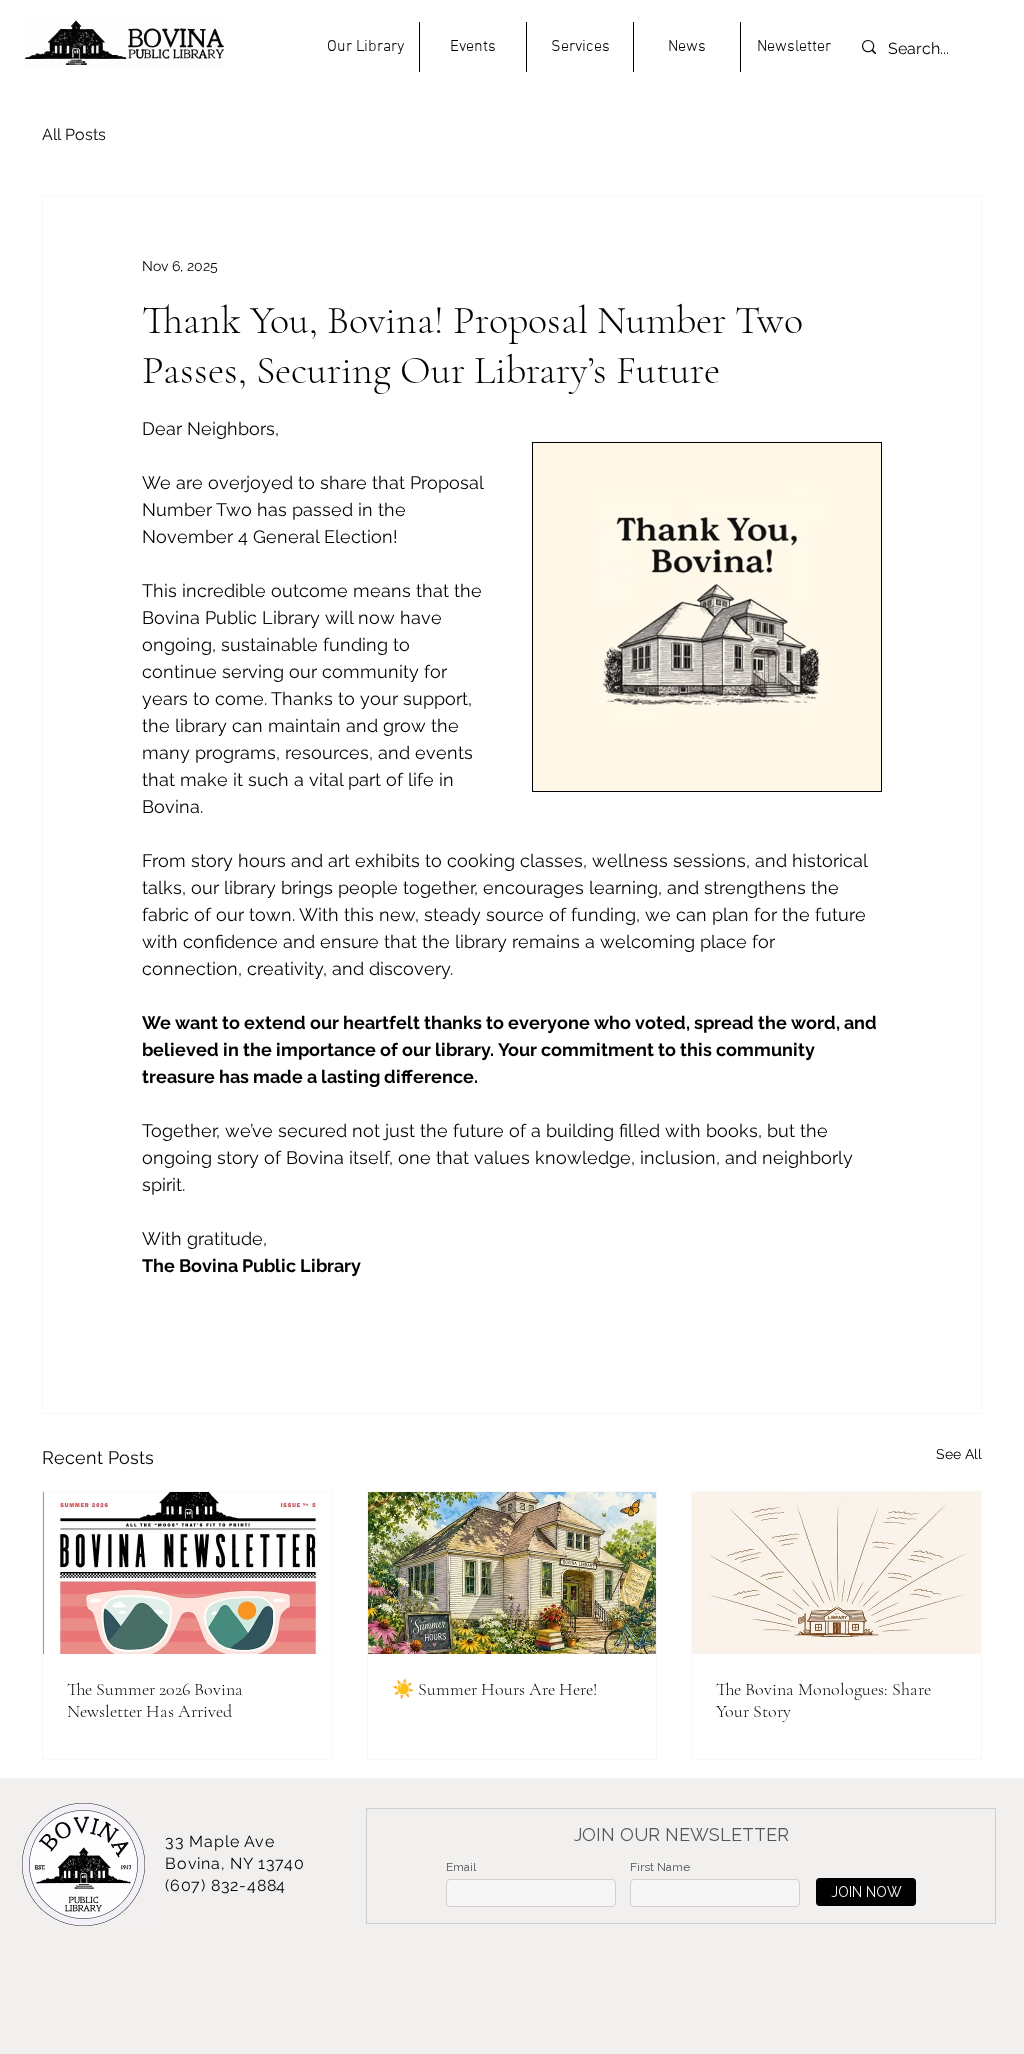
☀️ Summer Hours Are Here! (494, 1689)
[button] (365, 47)
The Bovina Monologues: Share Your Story (823, 1700)
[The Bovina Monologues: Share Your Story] (836, 1573)
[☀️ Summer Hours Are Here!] (512, 1573)
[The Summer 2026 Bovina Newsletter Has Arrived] (187, 1573)
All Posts (74, 134)
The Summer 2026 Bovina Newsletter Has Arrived (155, 1700)
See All (959, 1454)
